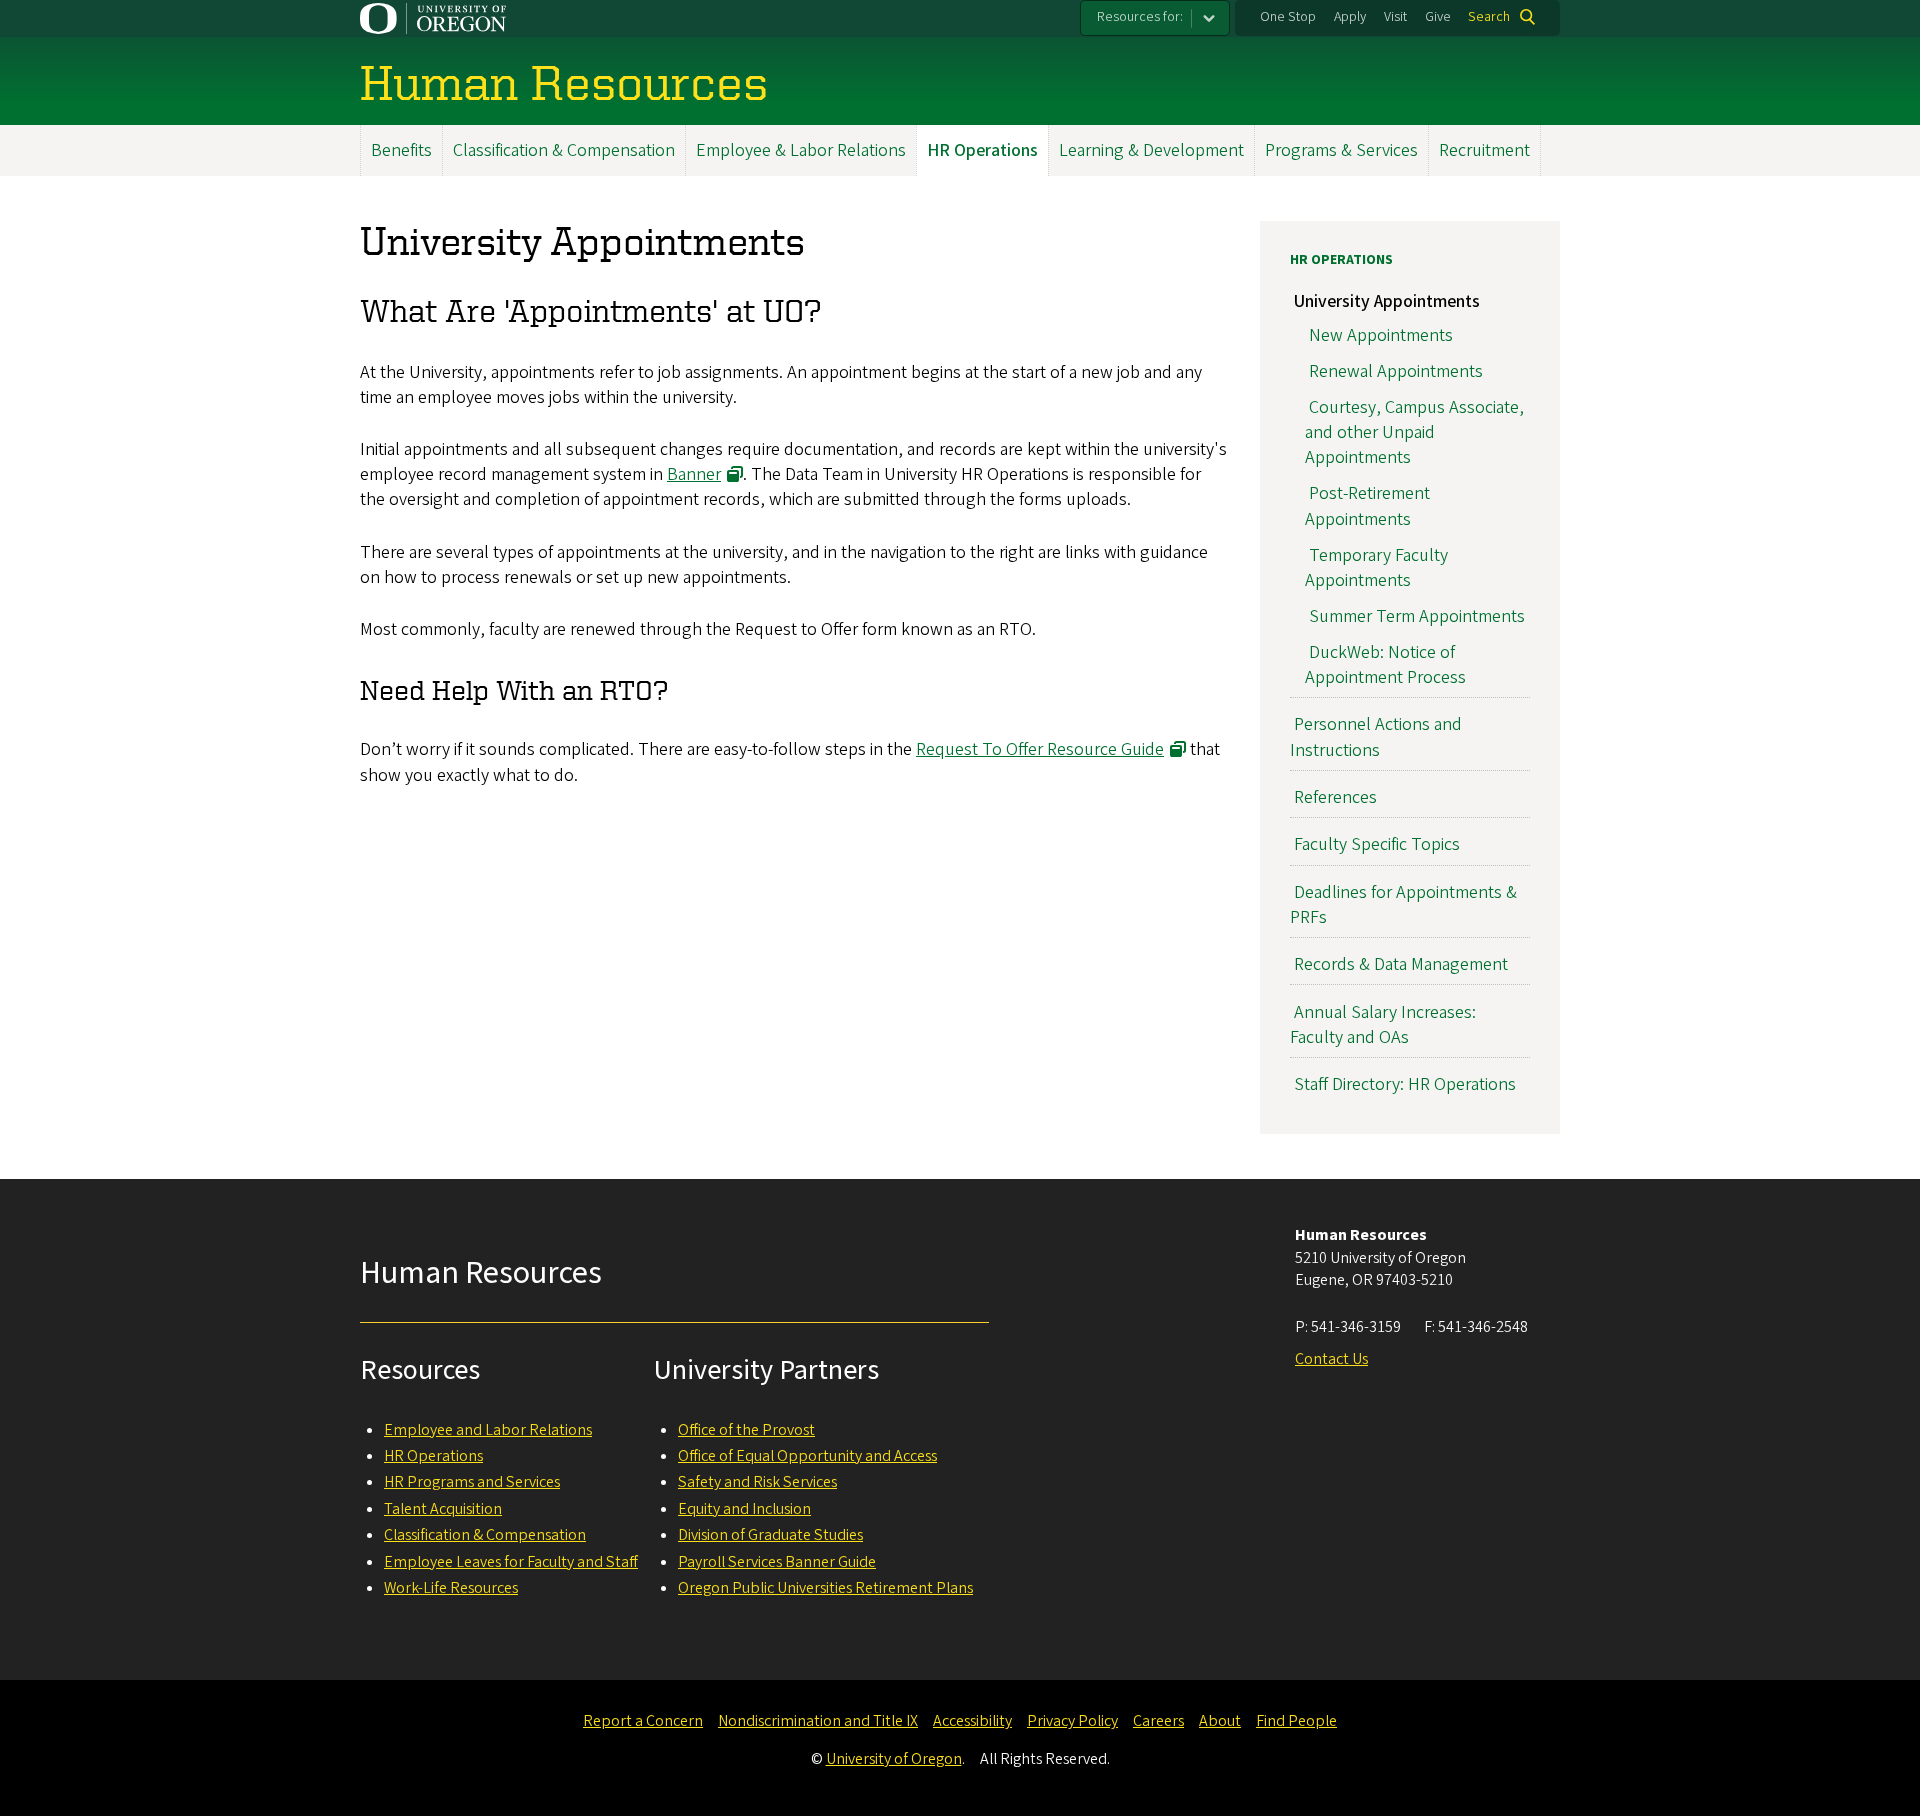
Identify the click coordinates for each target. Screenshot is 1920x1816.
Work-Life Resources (451, 1588)
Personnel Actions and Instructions (1376, 737)
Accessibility (972, 1721)
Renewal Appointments (1396, 371)
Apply (1350, 17)
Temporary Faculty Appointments (1376, 568)
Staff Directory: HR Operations (1405, 1084)
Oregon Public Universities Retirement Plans (825, 1588)
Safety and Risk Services (757, 1482)
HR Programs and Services (472, 1482)
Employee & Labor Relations (801, 150)
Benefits (401, 150)
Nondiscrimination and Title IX (818, 1721)
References (1335, 797)
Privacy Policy (1072, 1721)
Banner (694, 474)
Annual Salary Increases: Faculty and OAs (1383, 1025)
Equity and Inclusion (744, 1509)
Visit (1395, 17)
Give (1438, 17)
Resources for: (1140, 17)
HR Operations (982, 150)
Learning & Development (1151, 150)
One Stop (1288, 17)
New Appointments (1381, 335)
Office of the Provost (746, 1430)
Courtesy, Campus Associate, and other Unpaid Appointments (1414, 432)
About (1220, 1721)
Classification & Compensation (564, 150)
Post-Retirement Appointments (1367, 506)
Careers (1158, 1721)
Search (1489, 17)
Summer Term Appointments (1417, 616)
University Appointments (1387, 301)
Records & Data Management (1401, 964)
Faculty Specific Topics (1377, 844)
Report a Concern (643, 1721)
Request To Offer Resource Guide (1040, 749)
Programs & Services (1341, 150)
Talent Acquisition (443, 1509)
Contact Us (1331, 1359)
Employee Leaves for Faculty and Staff (511, 1562)
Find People (1296, 1721)
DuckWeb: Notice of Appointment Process (1385, 665)
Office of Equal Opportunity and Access (807, 1456)
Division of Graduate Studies (770, 1535)
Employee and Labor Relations (488, 1430)
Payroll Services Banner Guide (777, 1562)
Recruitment (1484, 150)
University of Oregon (894, 1759)
